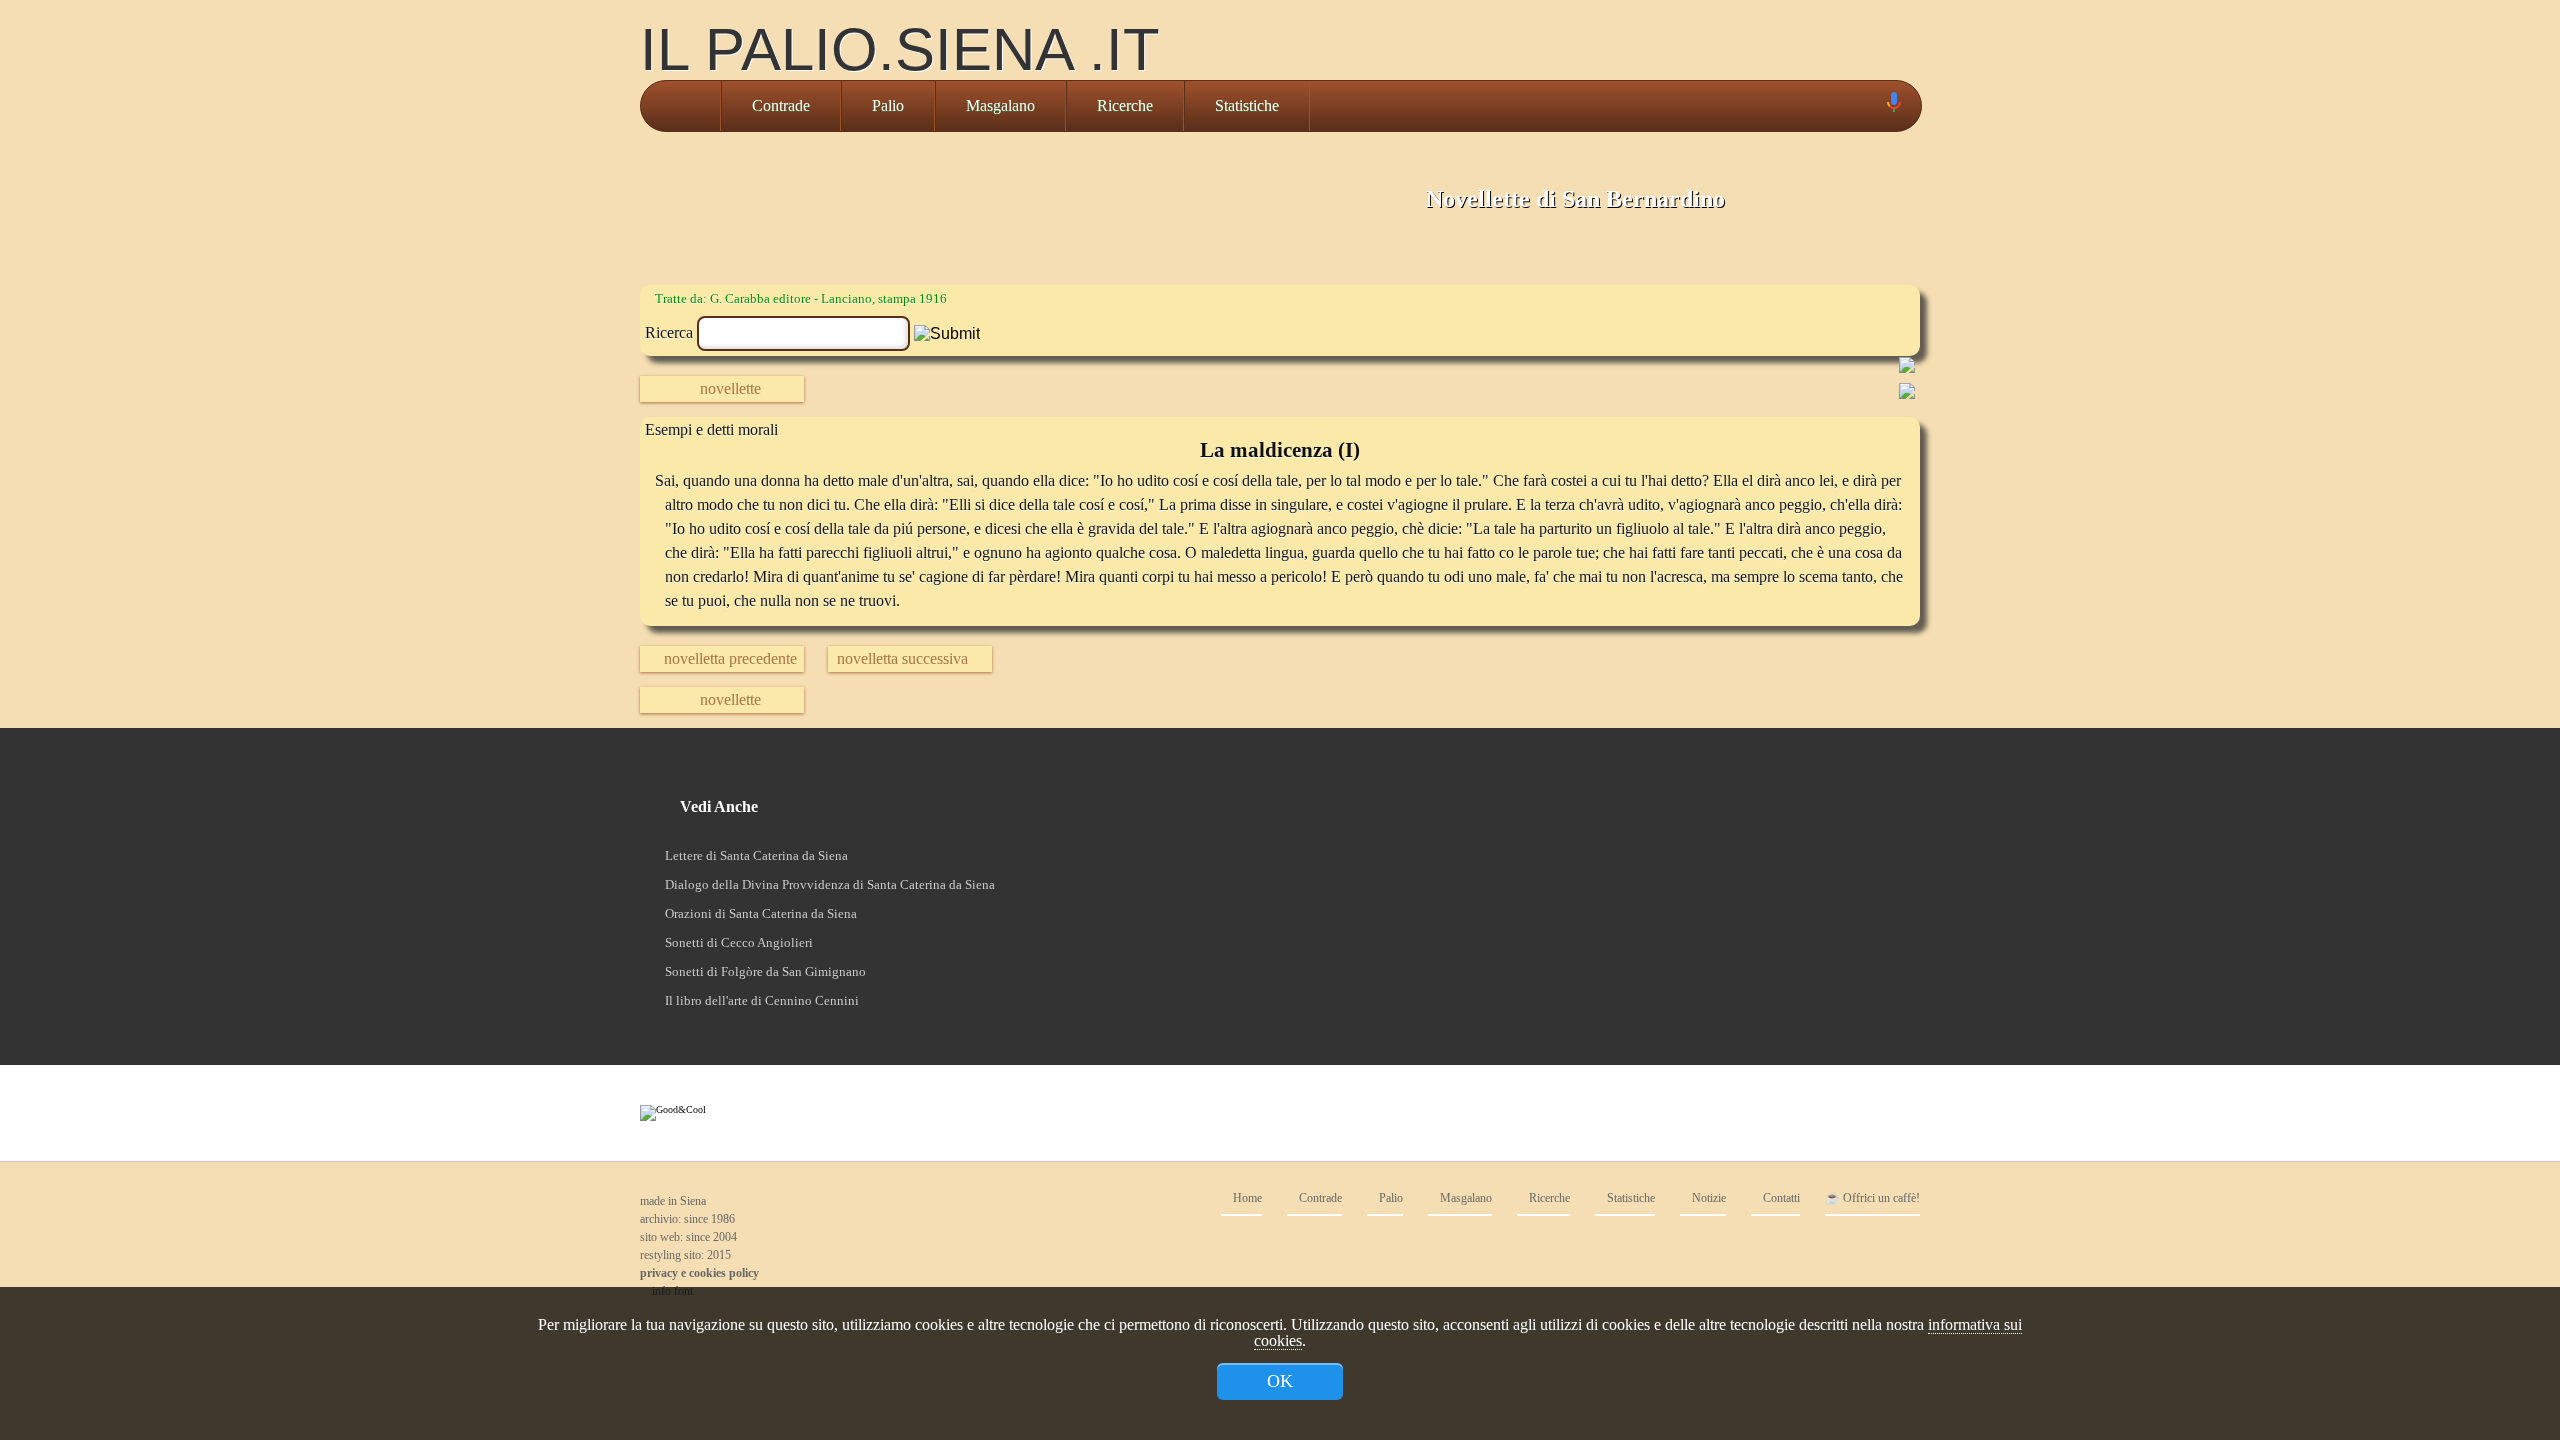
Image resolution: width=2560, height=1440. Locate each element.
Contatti (1780, 1198)
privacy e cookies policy (699, 1273)
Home (1246, 1198)
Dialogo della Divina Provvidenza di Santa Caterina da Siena (830, 884)
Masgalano (1000, 105)
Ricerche (1125, 105)
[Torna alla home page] (680, 106)
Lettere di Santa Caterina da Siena (756, 855)
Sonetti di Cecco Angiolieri (739, 942)
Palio (888, 105)
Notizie (1707, 1198)
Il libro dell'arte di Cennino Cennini (762, 1000)
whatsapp (1900, 1246)
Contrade (781, 105)
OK (1280, 1381)
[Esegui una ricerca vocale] (1893, 106)
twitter (1780, 1246)
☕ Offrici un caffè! (1872, 1198)
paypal (1820, 1246)
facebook (1740, 1246)
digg (1860, 1246)
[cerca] (1871, 106)
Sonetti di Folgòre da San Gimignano (765, 971)
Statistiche (1247, 105)
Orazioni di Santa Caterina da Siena (761, 913)
